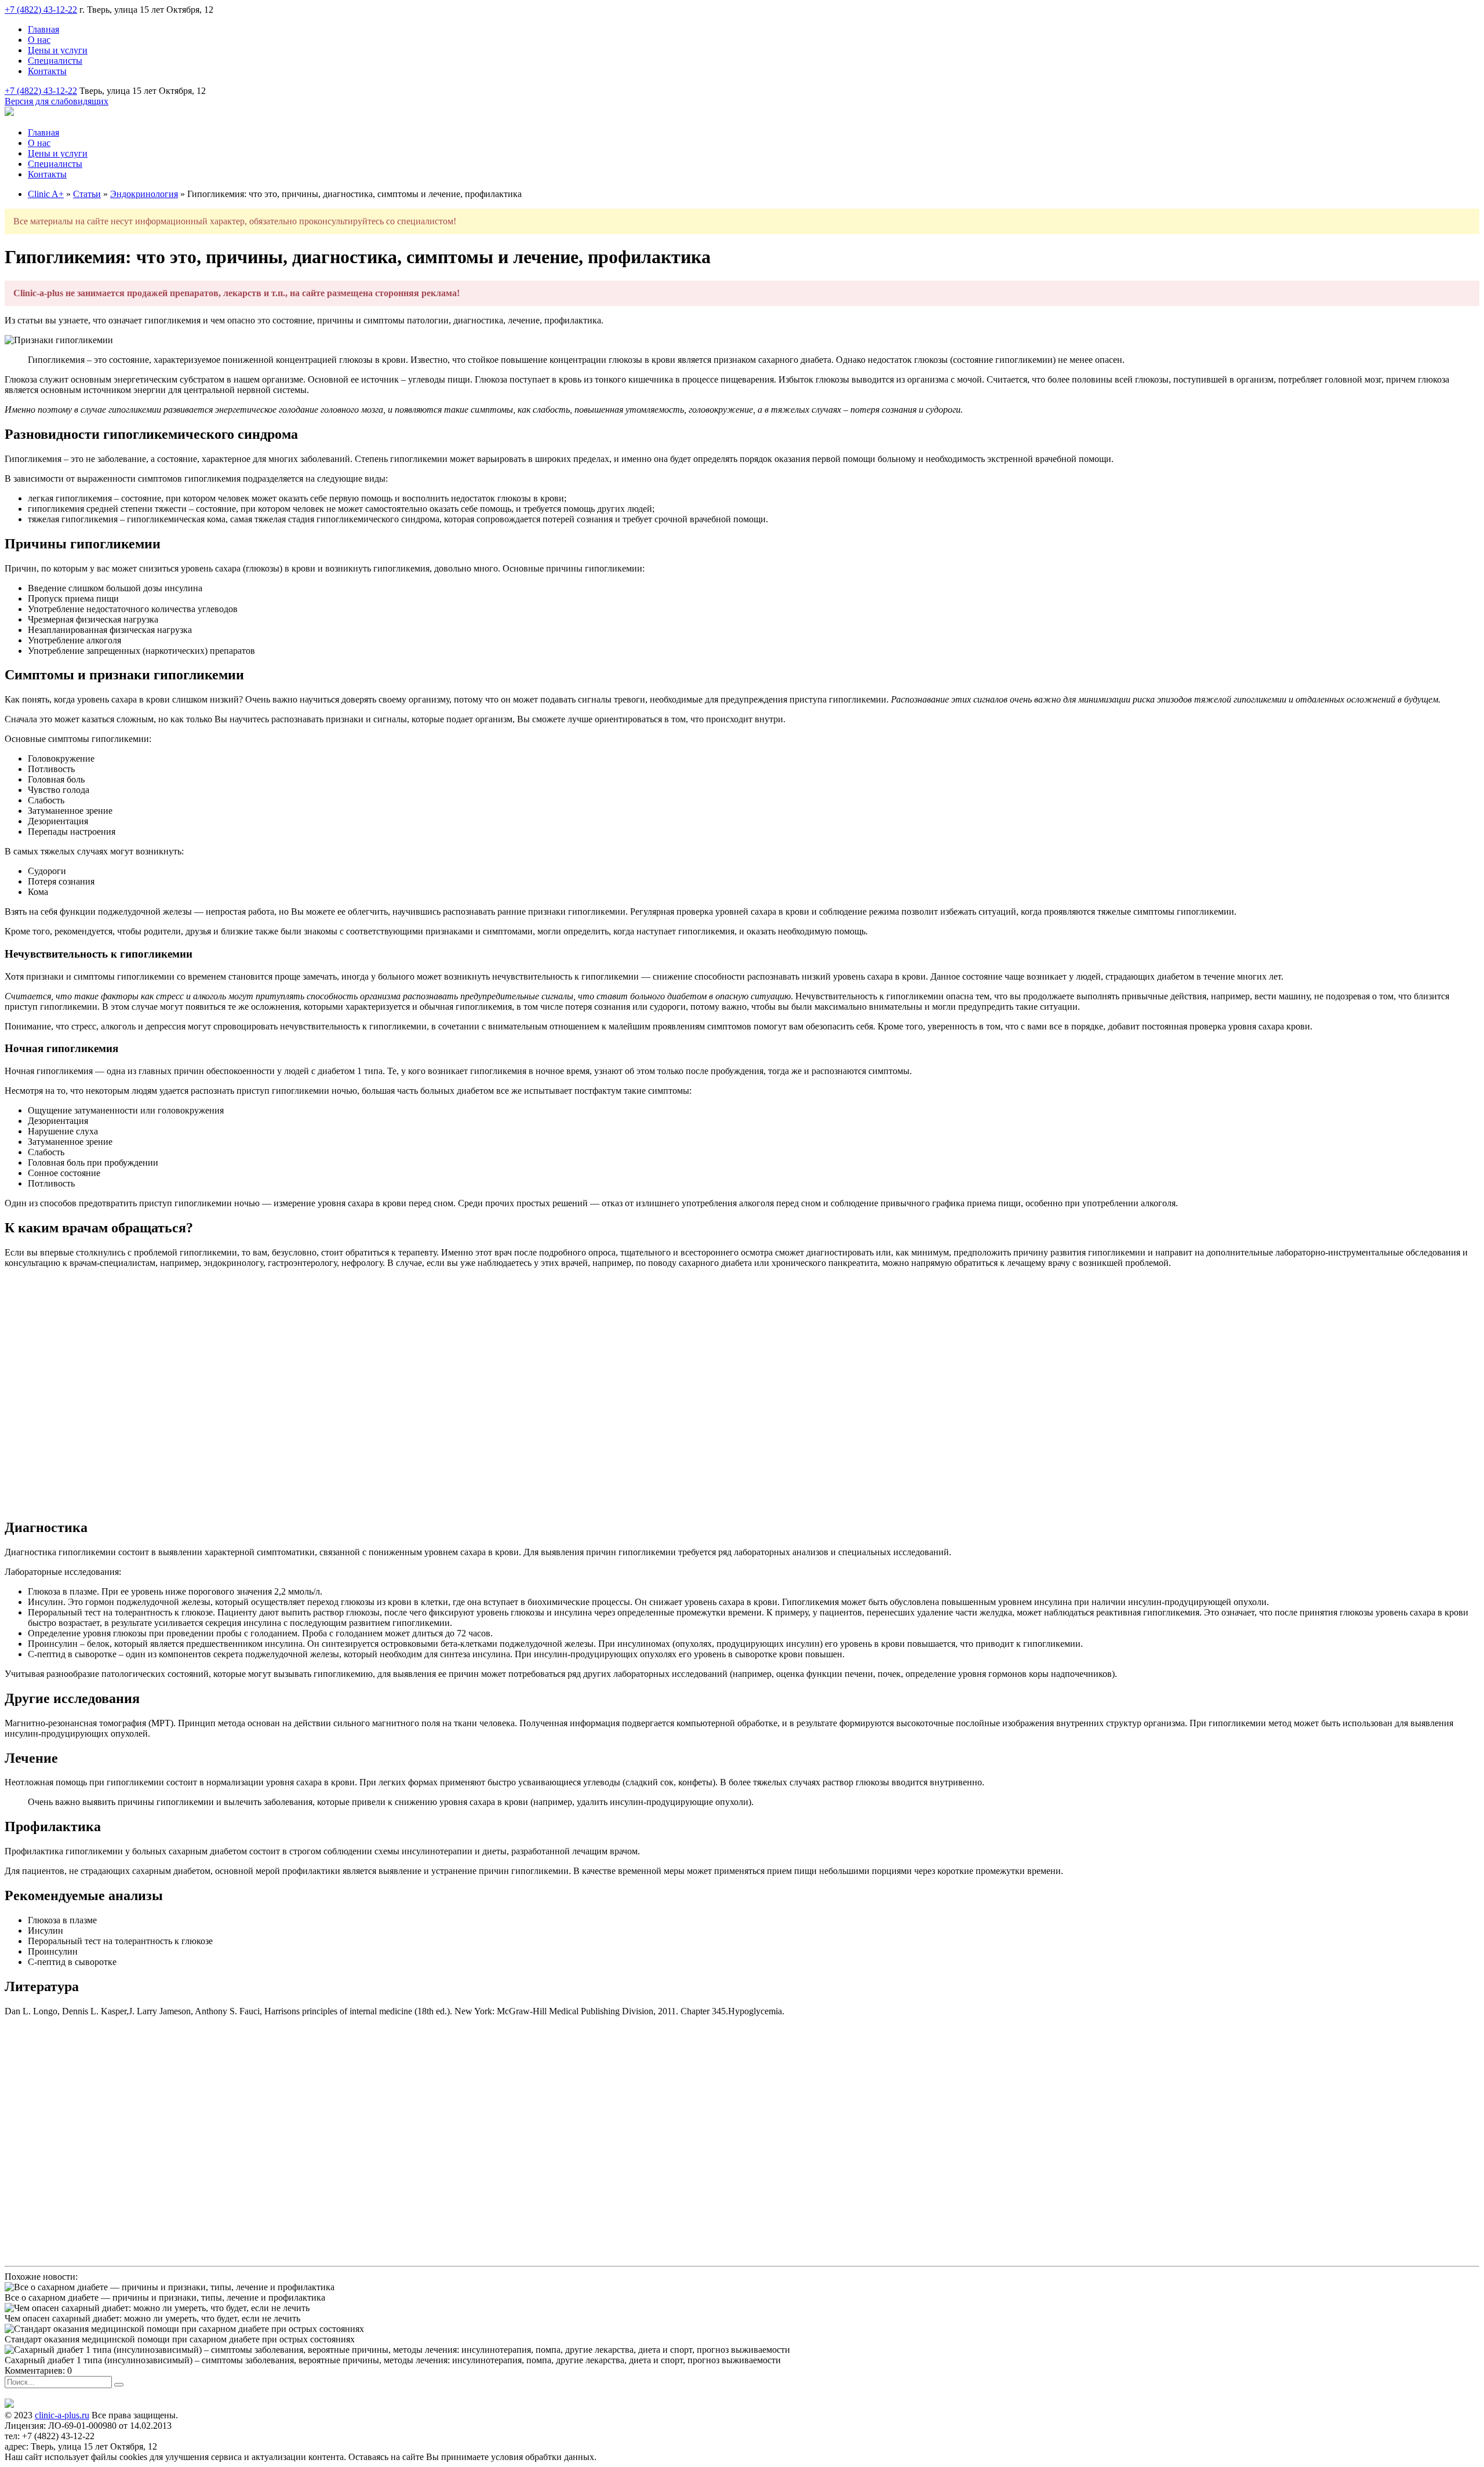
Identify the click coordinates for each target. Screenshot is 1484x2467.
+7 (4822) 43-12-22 (41, 10)
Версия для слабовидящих (57, 101)
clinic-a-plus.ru (62, 2415)
